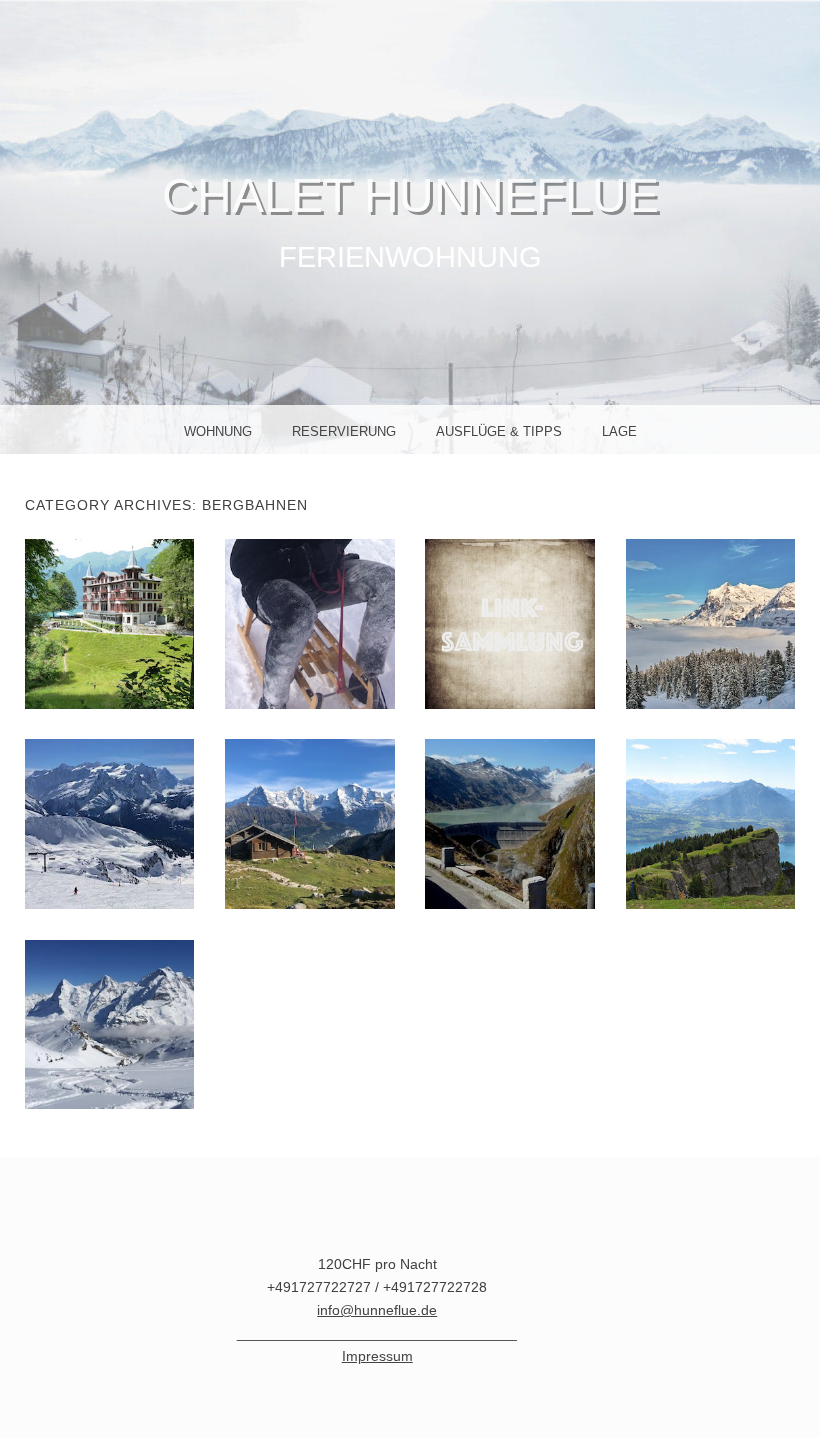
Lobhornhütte (316, 823)
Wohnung (218, 431)
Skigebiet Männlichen (710, 623)
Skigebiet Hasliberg (109, 823)
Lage (619, 431)
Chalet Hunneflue (410, 195)
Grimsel (510, 823)
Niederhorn (710, 823)
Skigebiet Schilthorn (109, 1024)
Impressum (377, 1356)
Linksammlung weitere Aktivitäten (514, 623)
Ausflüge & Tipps (499, 431)
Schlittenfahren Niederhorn (320, 623)
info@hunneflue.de (377, 1310)
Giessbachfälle (118, 623)
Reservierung (344, 431)
